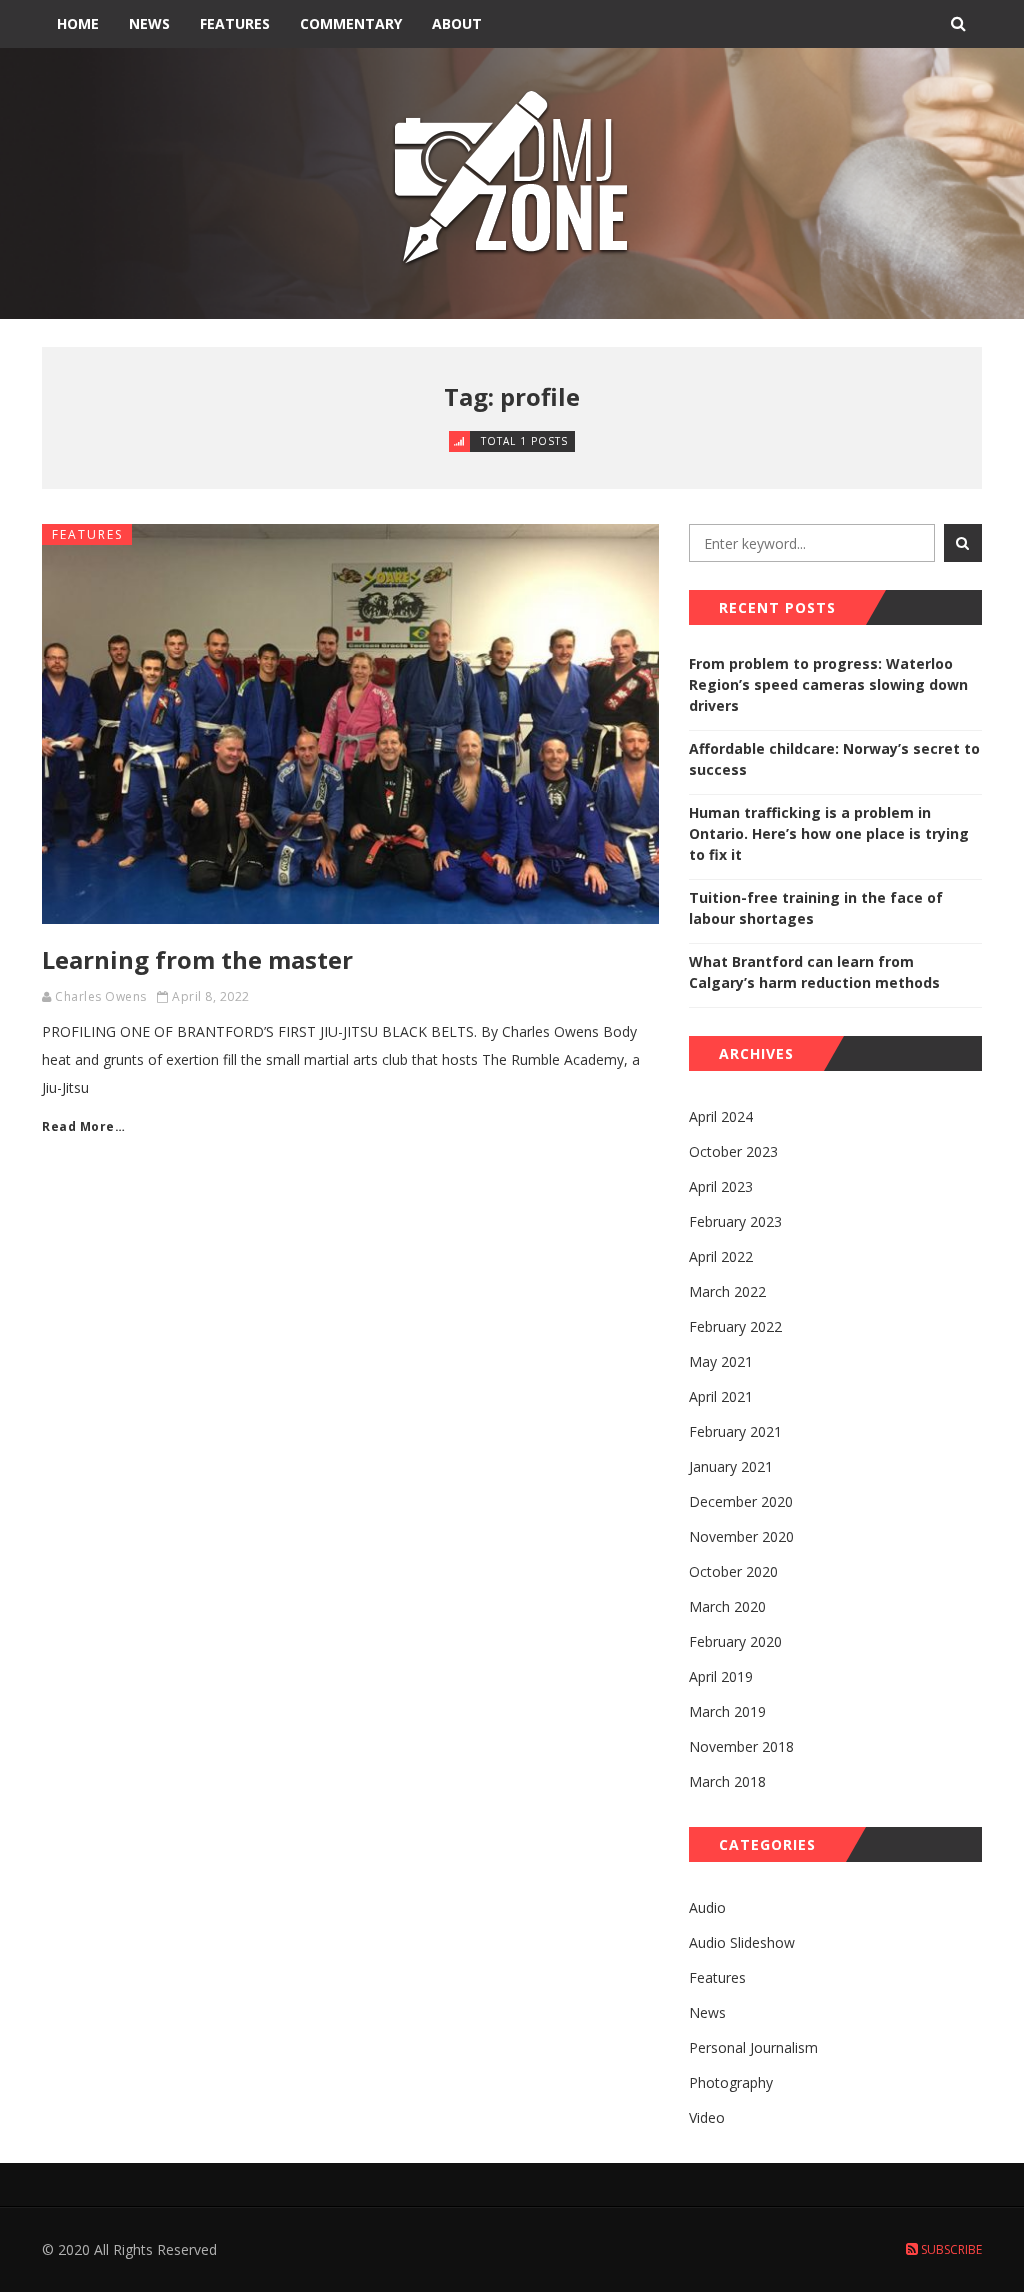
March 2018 (727, 1781)
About (457, 23)
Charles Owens (101, 996)
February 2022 (735, 1326)
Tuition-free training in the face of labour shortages (816, 908)
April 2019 (721, 1676)
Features (235, 23)
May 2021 (721, 1361)
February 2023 (735, 1221)
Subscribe (950, 2249)
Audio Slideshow (742, 1942)
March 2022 (727, 1291)
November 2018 (741, 1746)
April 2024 (721, 1116)
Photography (731, 2082)
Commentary (351, 23)
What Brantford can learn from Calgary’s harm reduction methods (814, 972)
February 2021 (735, 1431)
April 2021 (721, 1396)
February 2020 (735, 1641)
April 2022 (721, 1256)
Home (78, 23)
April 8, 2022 (211, 996)
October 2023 (733, 1151)
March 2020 (727, 1606)
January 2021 (731, 1466)
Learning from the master (197, 959)
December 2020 (741, 1501)
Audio (707, 1907)
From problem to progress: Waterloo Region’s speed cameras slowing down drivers (828, 684)
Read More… (83, 1126)
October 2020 (733, 1571)
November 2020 (741, 1536)
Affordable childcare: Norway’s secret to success (834, 759)
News (149, 23)
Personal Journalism (753, 2047)
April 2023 (721, 1186)
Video (707, 2117)
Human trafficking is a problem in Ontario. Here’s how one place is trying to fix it (829, 833)
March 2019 (727, 1711)
